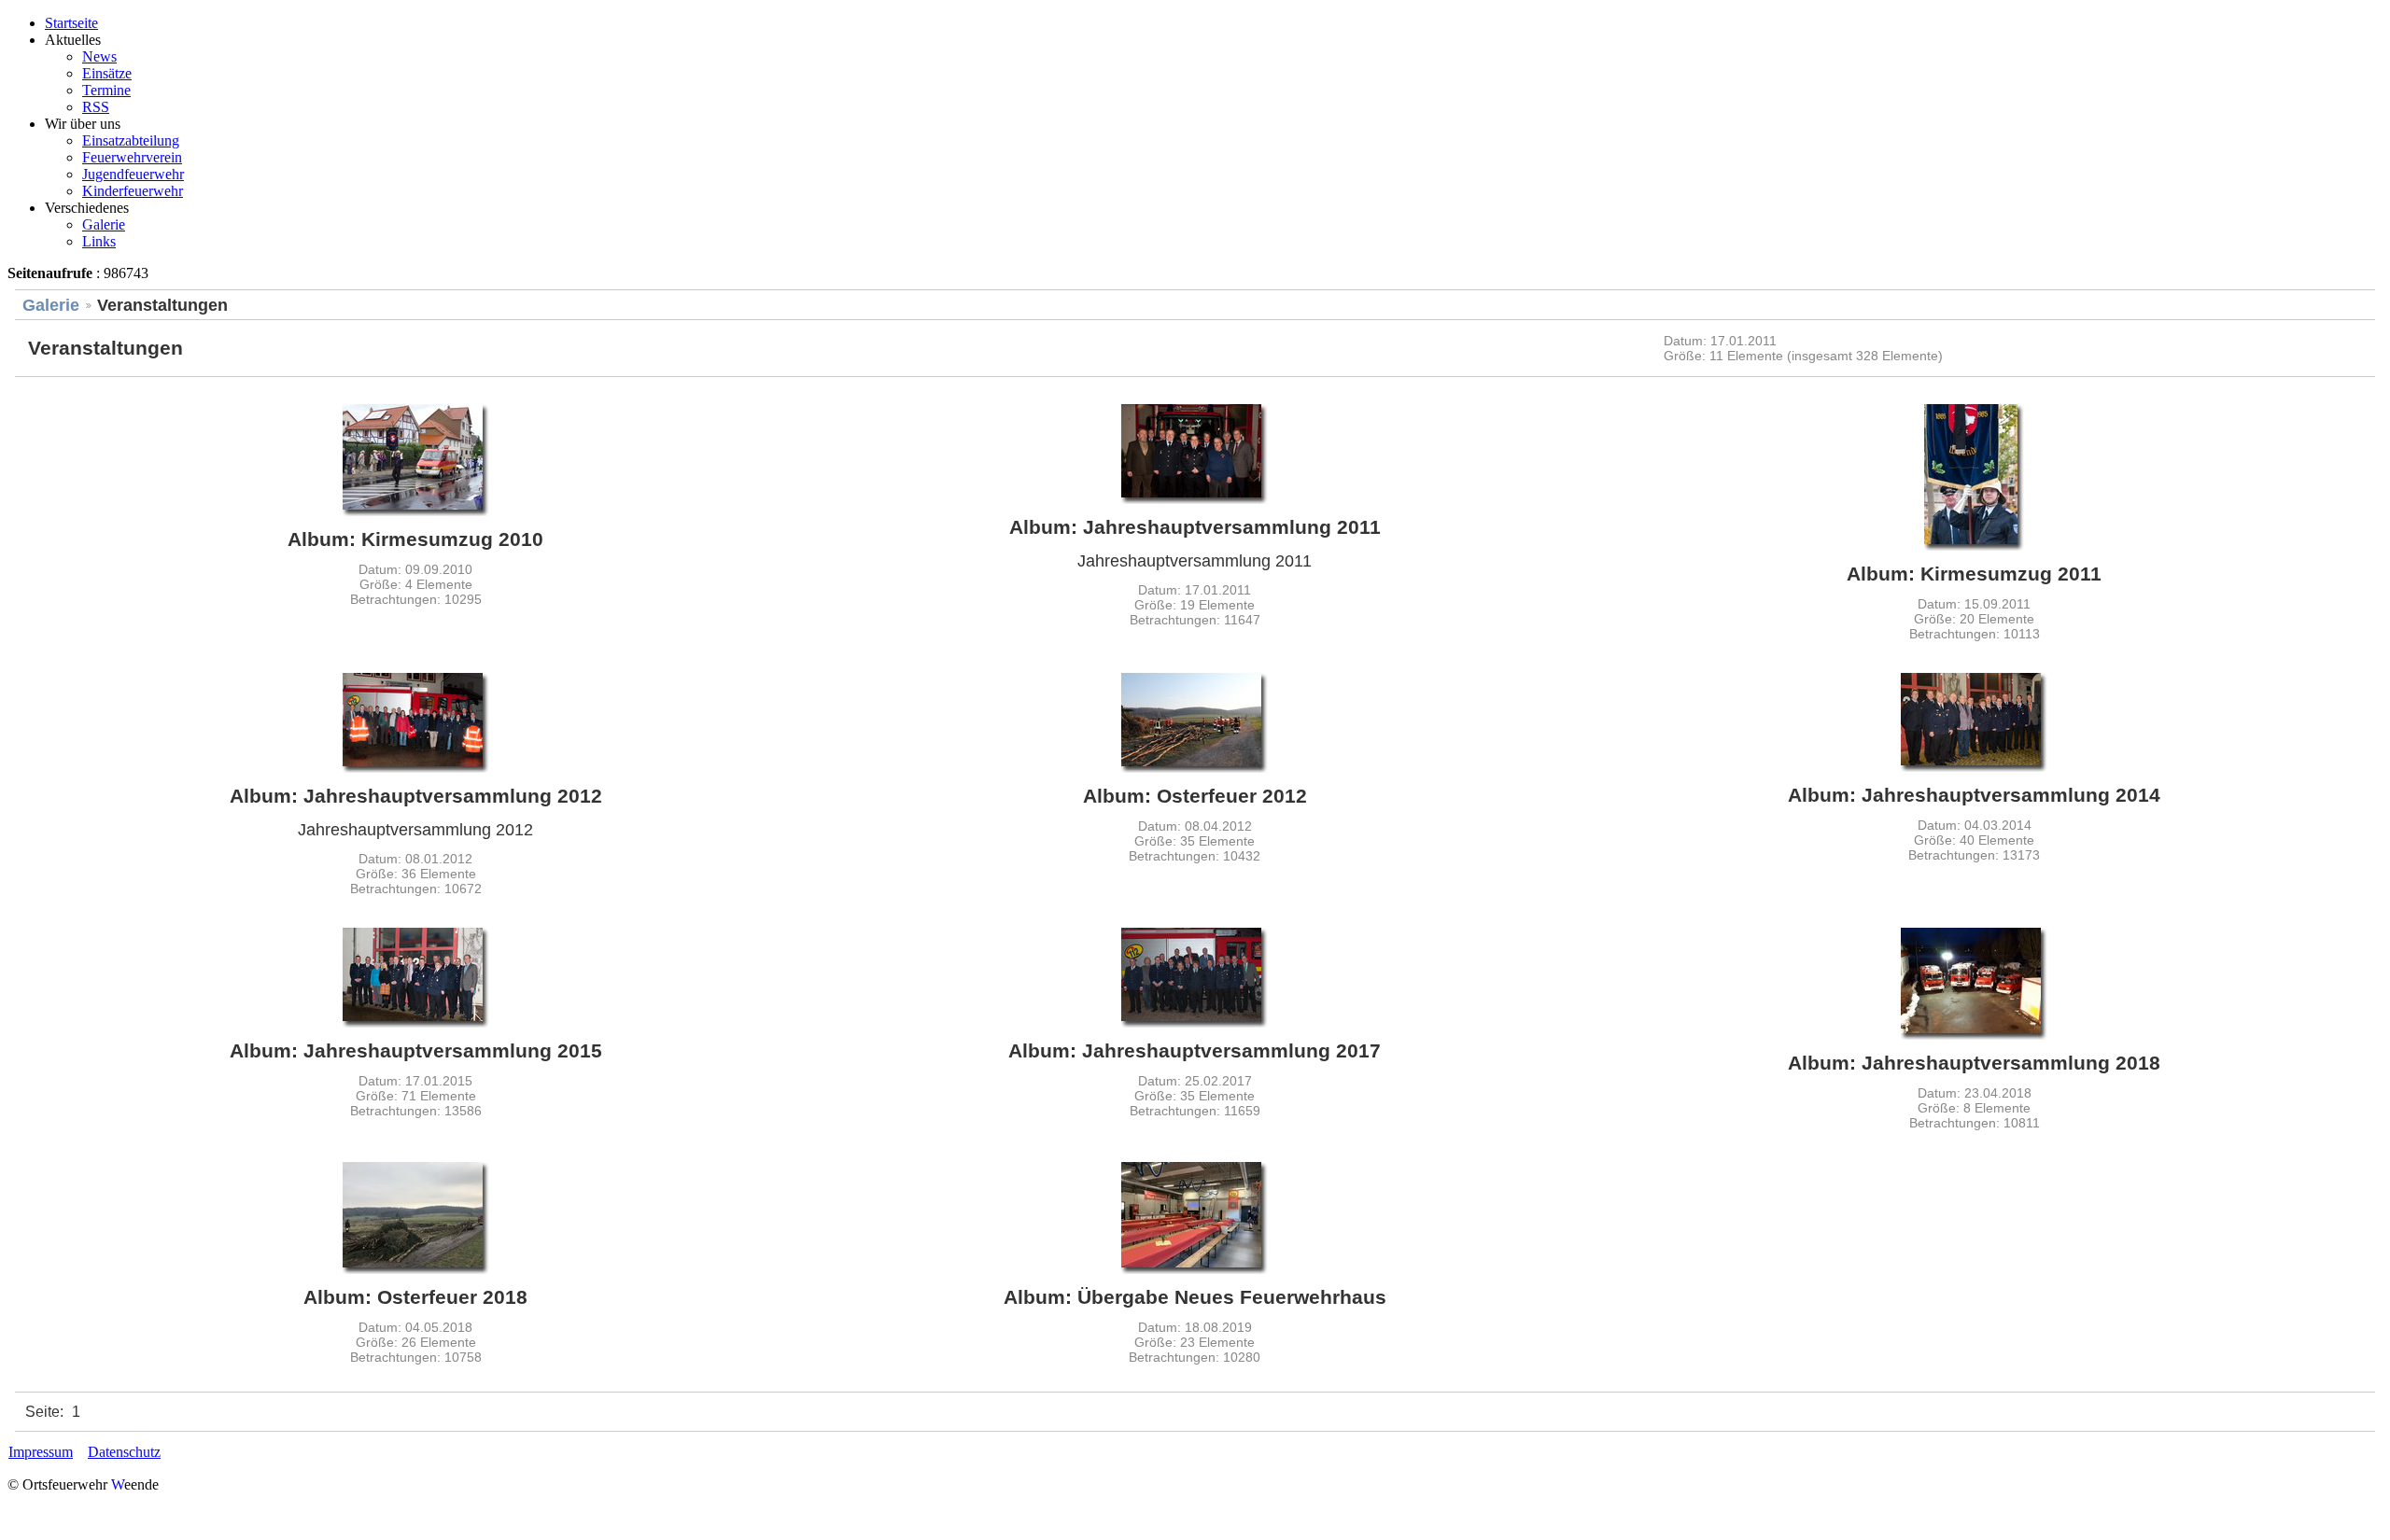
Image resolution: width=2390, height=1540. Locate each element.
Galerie (51, 305)
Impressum (41, 1452)
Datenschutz (124, 1452)
